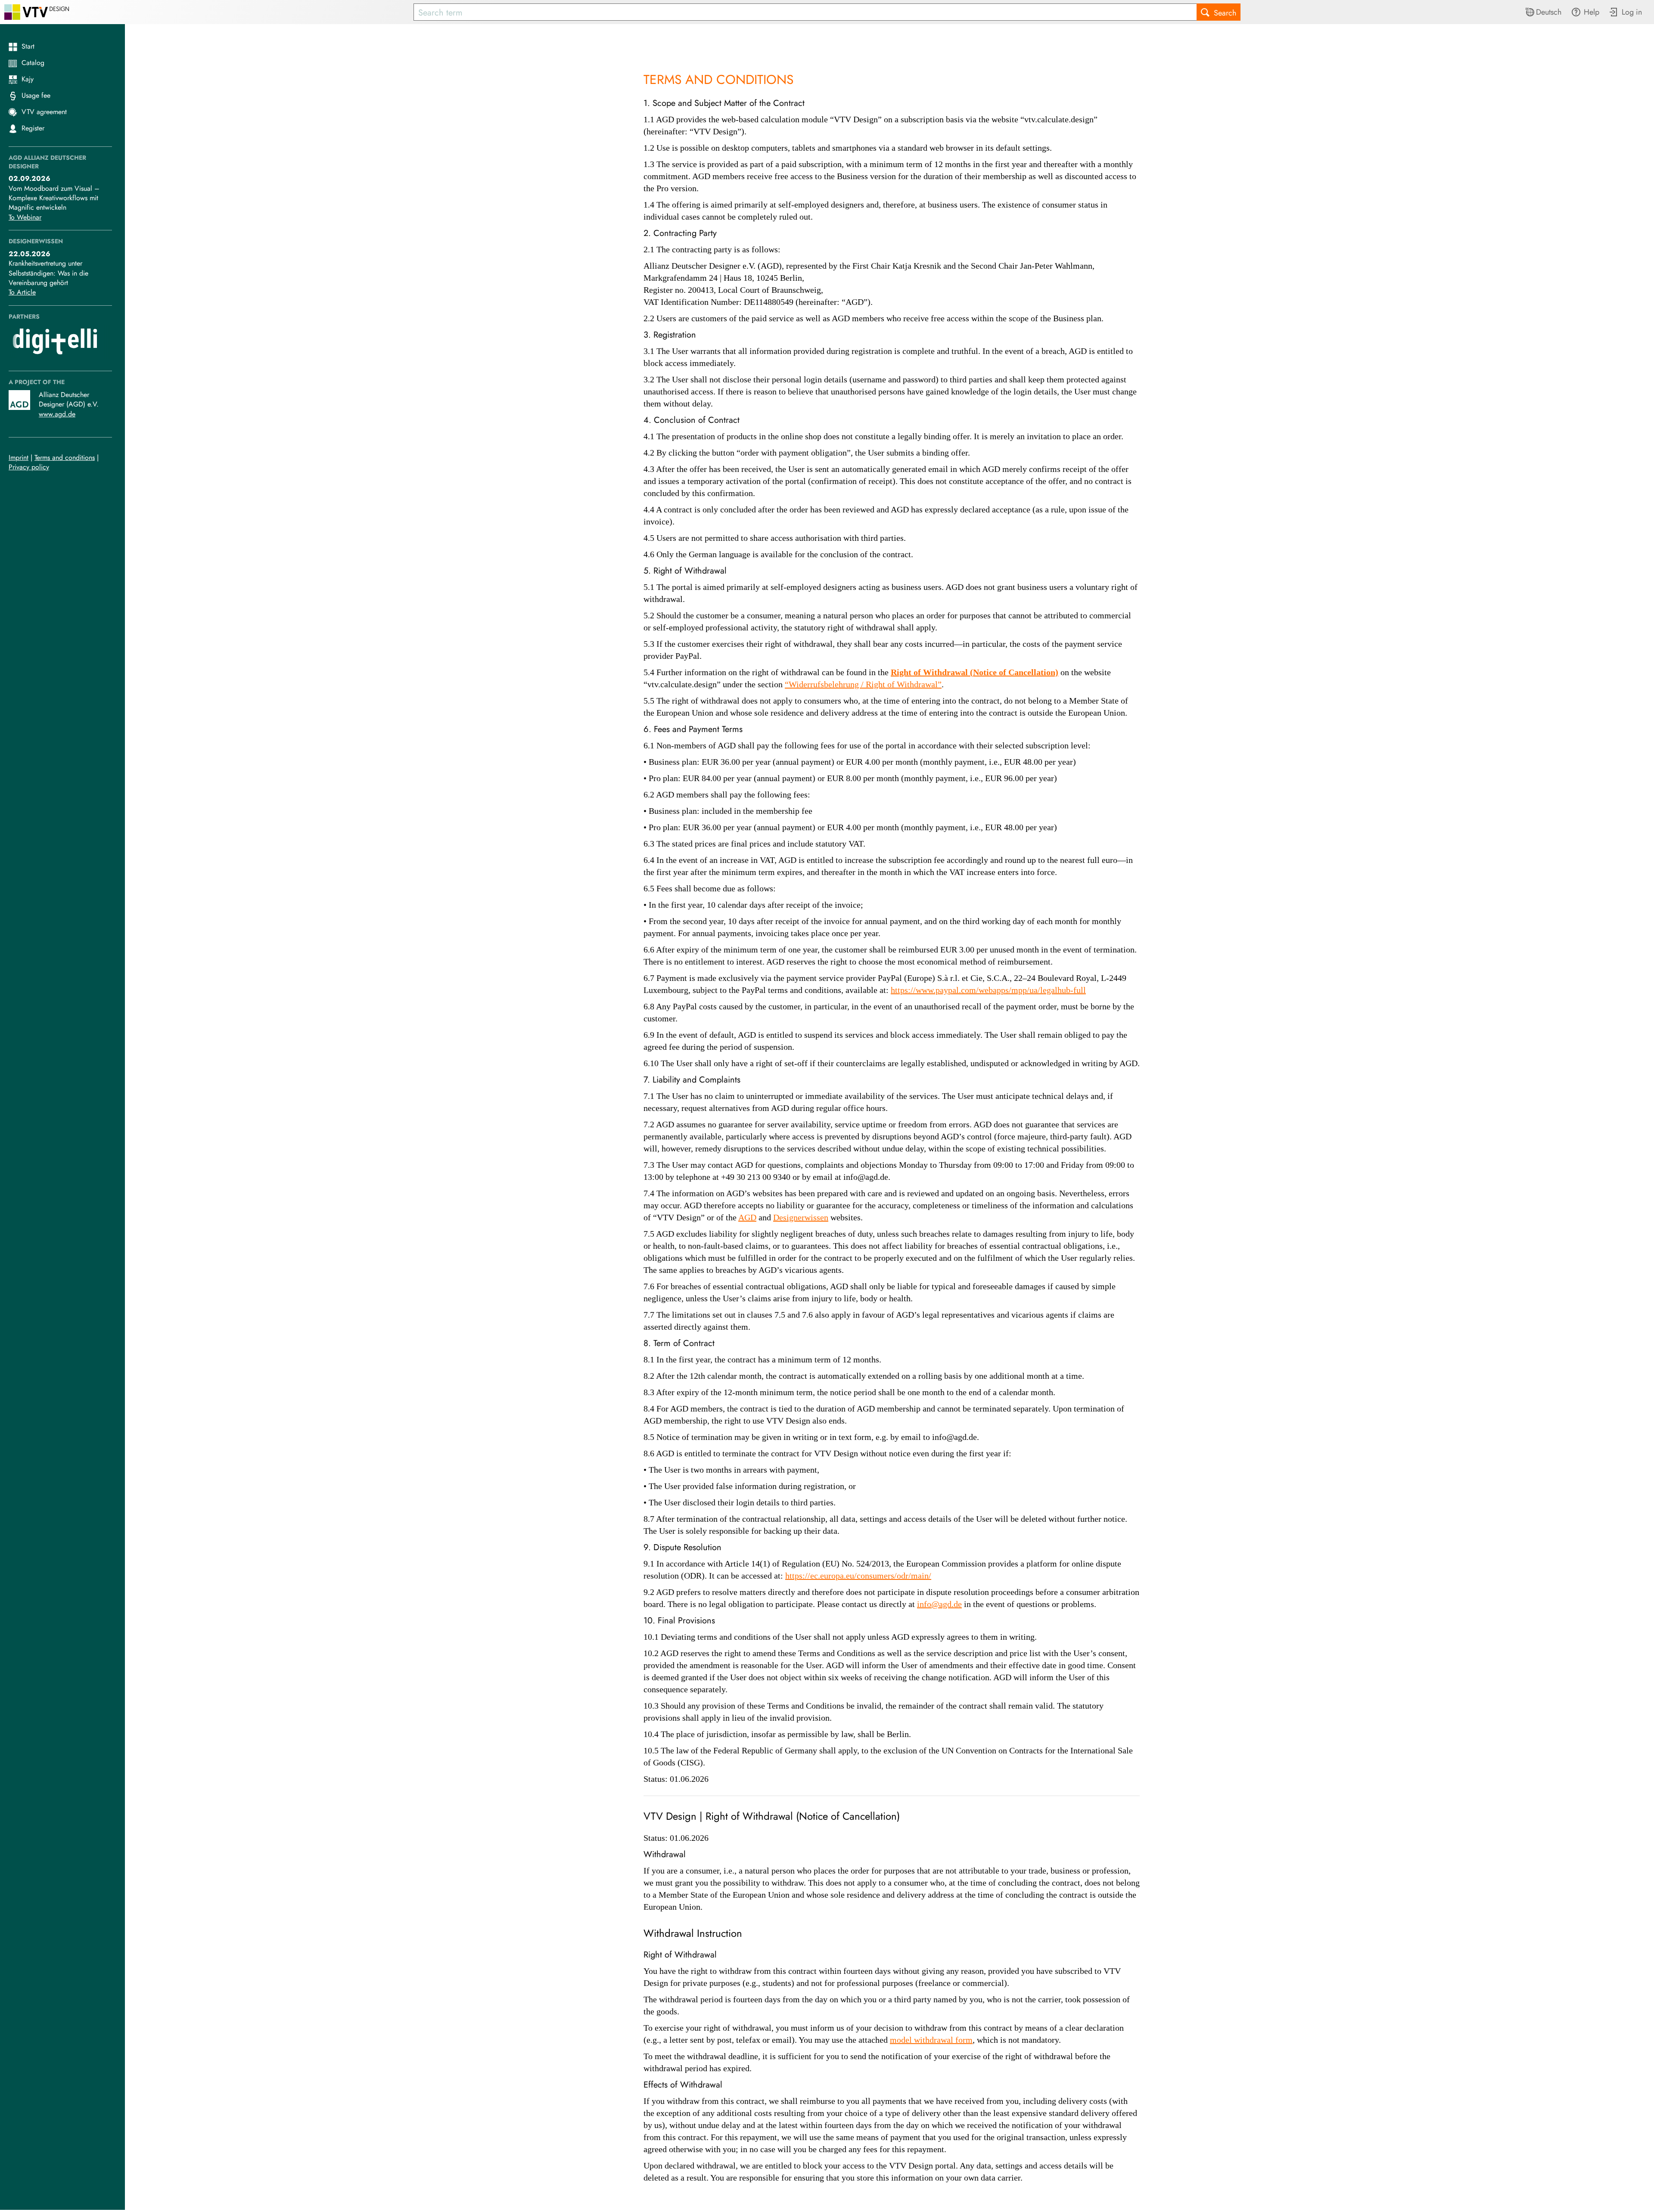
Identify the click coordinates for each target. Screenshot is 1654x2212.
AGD (747, 1218)
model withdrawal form (931, 2040)
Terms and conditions (65, 458)
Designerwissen (801, 1218)
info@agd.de (939, 1604)
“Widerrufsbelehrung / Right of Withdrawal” (863, 685)
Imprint (19, 458)
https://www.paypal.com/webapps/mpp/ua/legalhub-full (988, 990)
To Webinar (25, 217)
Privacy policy (29, 467)
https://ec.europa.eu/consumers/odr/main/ (858, 1576)
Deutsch (1549, 12)
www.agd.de (57, 414)
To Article (22, 292)
